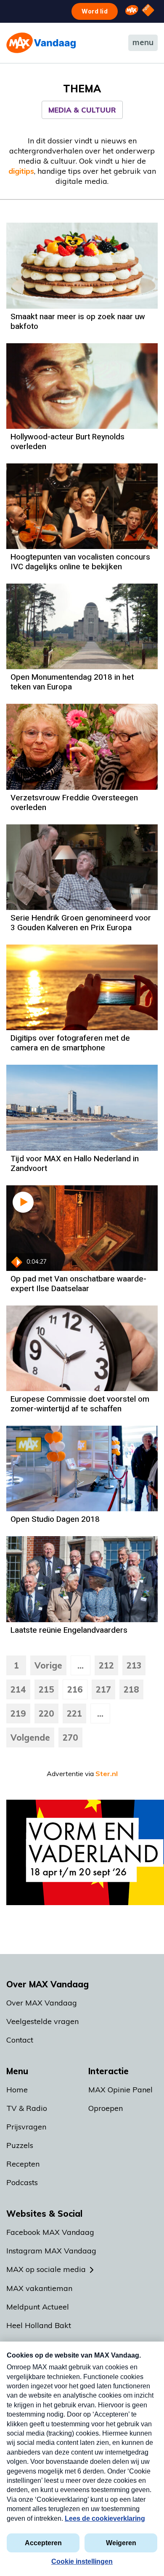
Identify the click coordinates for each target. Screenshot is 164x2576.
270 (70, 1738)
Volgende (30, 1738)
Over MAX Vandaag (42, 2003)
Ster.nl (107, 1774)
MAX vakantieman (39, 2288)
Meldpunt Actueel (38, 2307)
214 (18, 1689)
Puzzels (20, 2145)
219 (18, 1713)
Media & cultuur (82, 110)
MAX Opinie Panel (120, 2090)
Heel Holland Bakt (39, 2325)
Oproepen (106, 2108)
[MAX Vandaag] (41, 43)
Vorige (48, 1665)
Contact (20, 2040)
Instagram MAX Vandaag (51, 2251)
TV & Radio (27, 2108)
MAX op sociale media (46, 2269)
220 (46, 1713)
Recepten (23, 2164)
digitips (21, 171)
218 (131, 1689)
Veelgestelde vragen (42, 2021)
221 (74, 1713)
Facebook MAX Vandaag (50, 2232)
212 (106, 1665)
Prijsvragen (26, 2127)
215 (46, 1689)
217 (103, 1689)
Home (17, 2090)
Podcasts (22, 2182)
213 (134, 1665)
